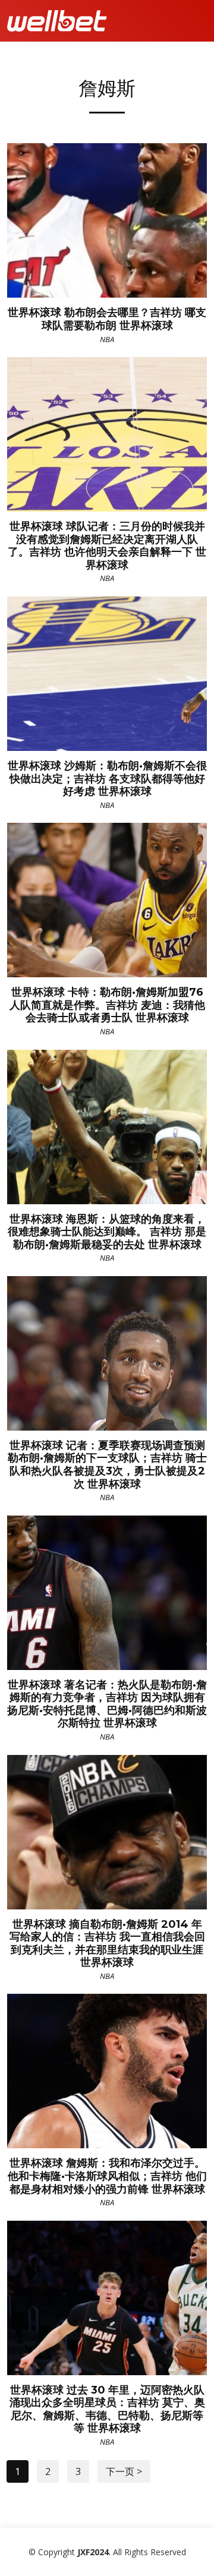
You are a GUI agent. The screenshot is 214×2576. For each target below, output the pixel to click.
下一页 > (124, 2471)
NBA (107, 339)
